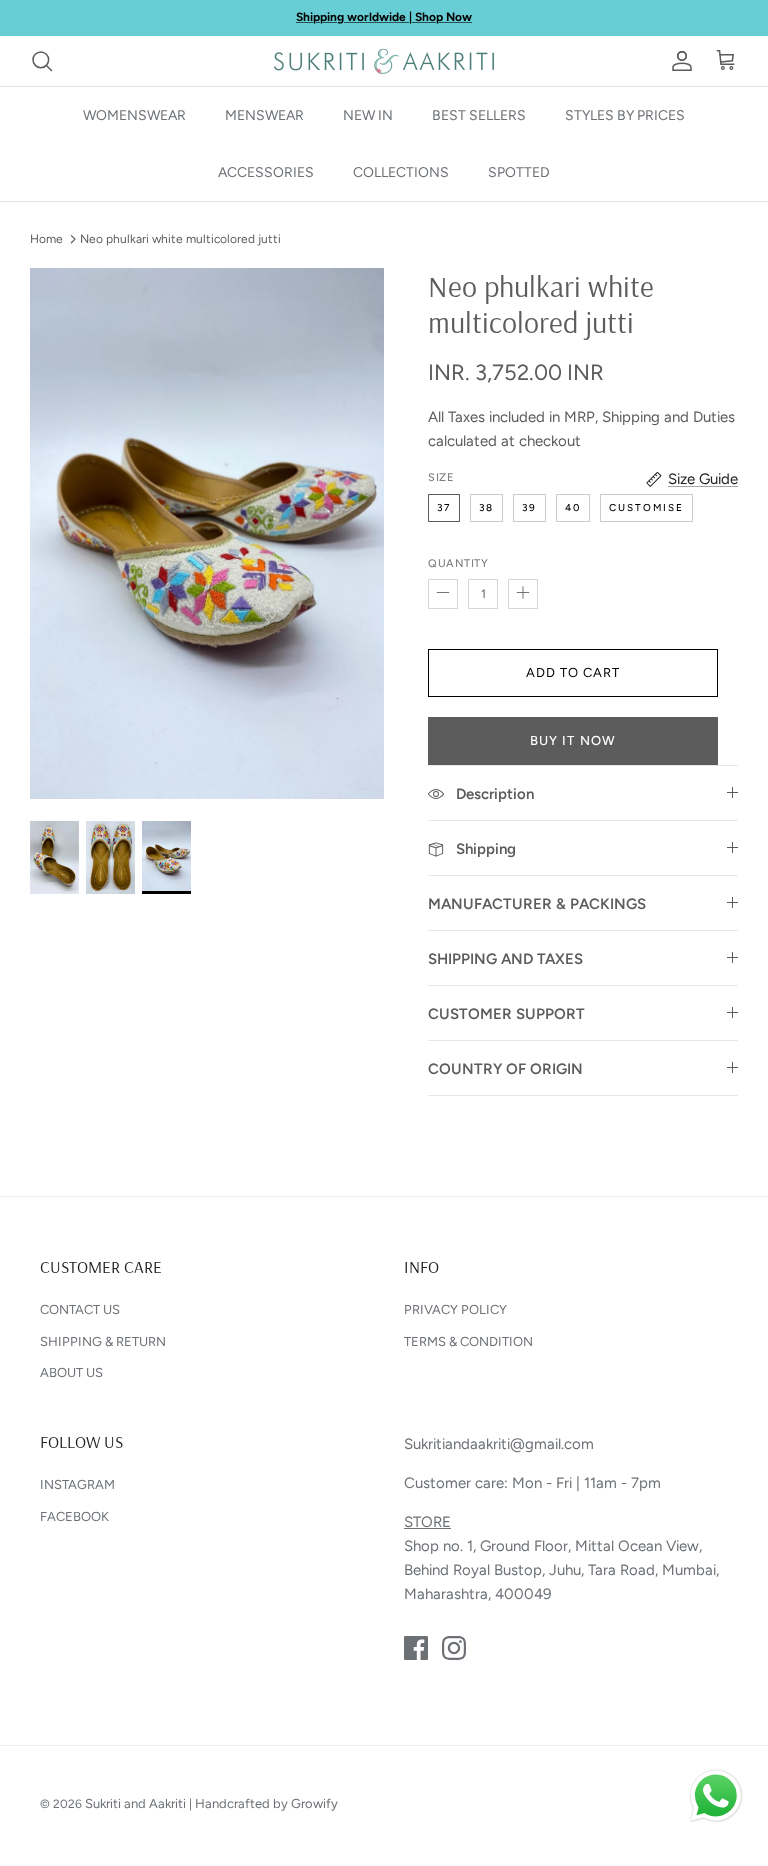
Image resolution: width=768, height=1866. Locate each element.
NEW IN (368, 115)
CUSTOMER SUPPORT (506, 1014)
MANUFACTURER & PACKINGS (537, 904)
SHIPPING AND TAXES (505, 959)
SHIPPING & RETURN (103, 1341)
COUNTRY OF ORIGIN (505, 1069)
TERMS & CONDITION (468, 1341)
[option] (207, 533)
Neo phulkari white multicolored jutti (180, 239)
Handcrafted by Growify (266, 1803)
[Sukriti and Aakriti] (384, 61)
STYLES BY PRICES (625, 115)
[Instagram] (454, 1648)
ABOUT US (71, 1372)
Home (46, 239)
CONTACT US (80, 1309)
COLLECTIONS (401, 172)
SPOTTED (519, 172)
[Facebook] (416, 1648)
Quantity (458, 563)
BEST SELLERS (479, 115)
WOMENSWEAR (134, 115)
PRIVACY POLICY (455, 1309)
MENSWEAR (264, 115)
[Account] (678, 61)
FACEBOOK (74, 1516)
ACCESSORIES (266, 172)
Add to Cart (573, 672)
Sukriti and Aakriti (135, 1803)
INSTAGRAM (77, 1484)
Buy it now (572, 740)
